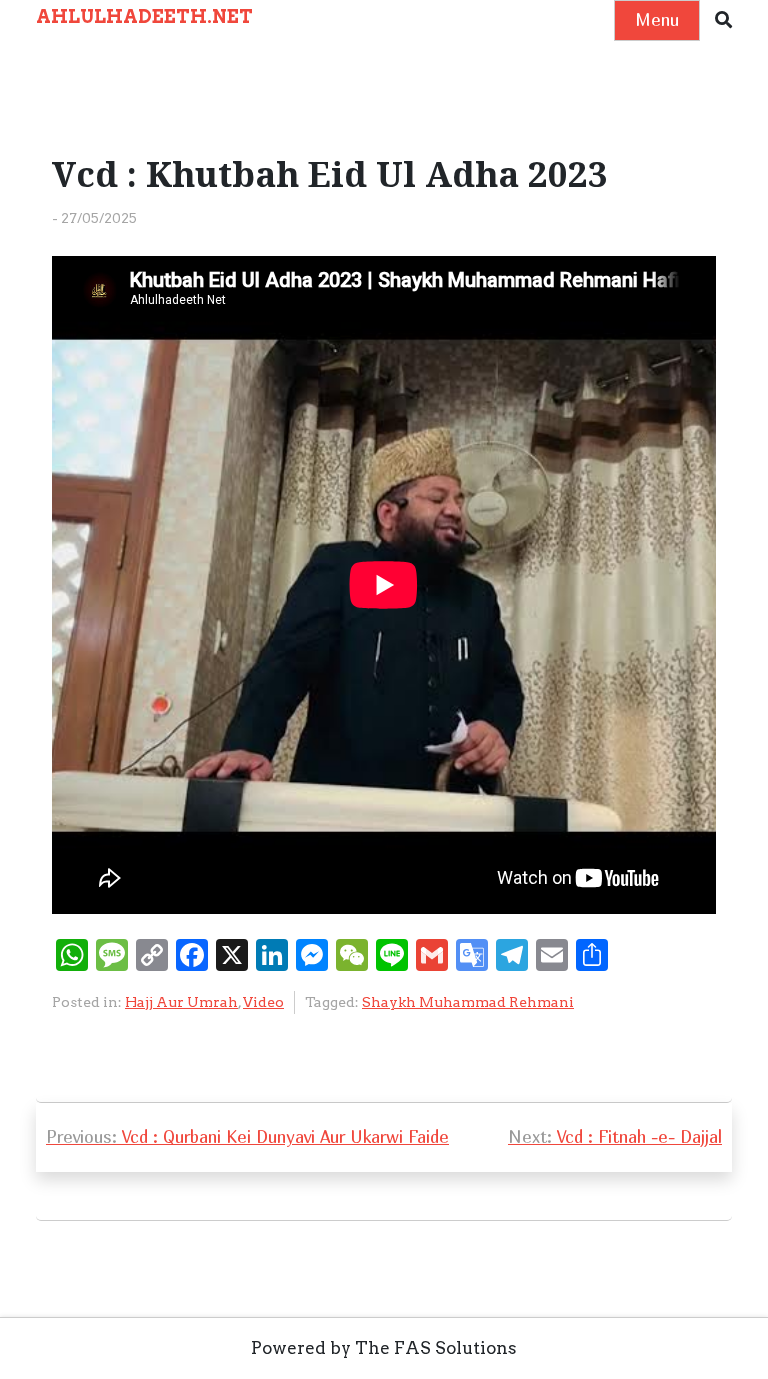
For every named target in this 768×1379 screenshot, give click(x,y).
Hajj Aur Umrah (181, 1002)
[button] (723, 20)
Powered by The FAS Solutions (384, 1348)
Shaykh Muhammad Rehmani (468, 1002)
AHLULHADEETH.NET (144, 16)
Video (263, 1002)
